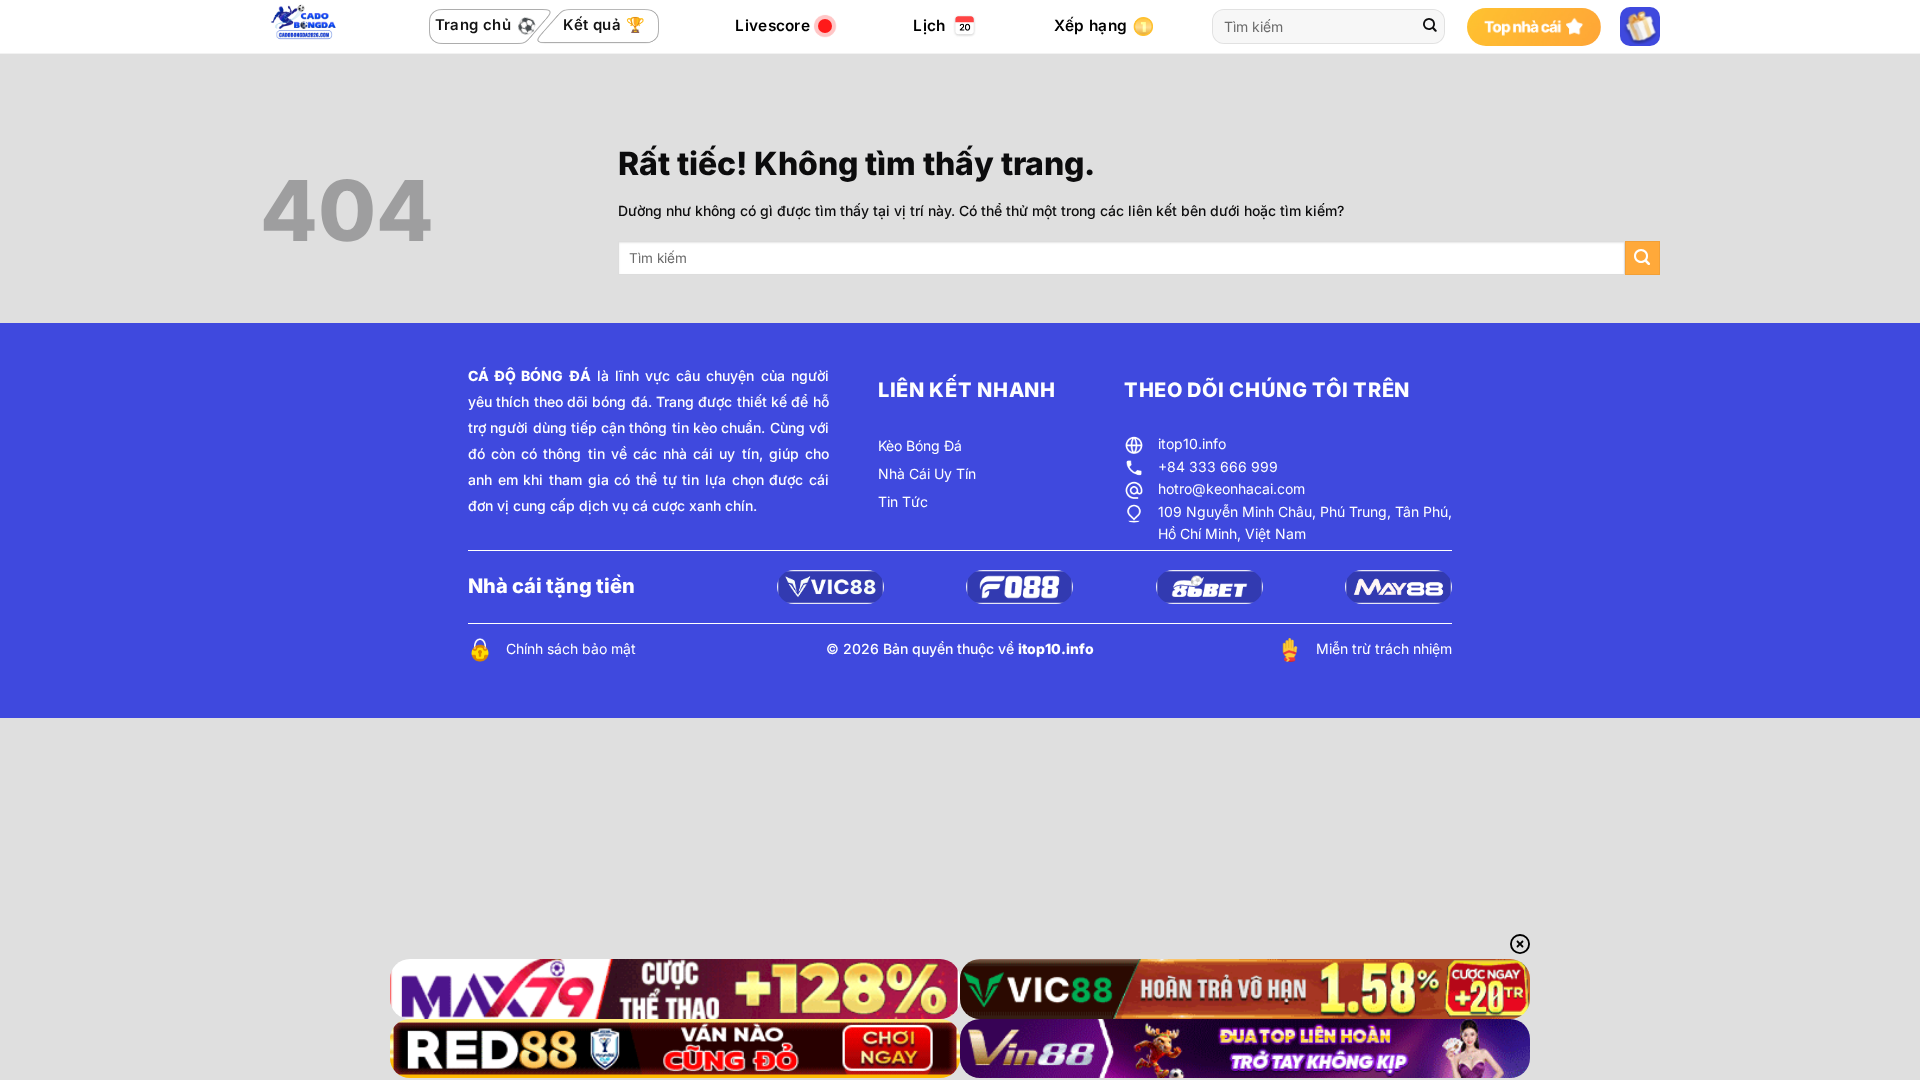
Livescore (772, 25)
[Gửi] (1430, 27)
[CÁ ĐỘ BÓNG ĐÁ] (306, 27)
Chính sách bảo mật (571, 648)
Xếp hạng (1090, 25)
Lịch (929, 25)
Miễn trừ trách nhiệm (1384, 648)
